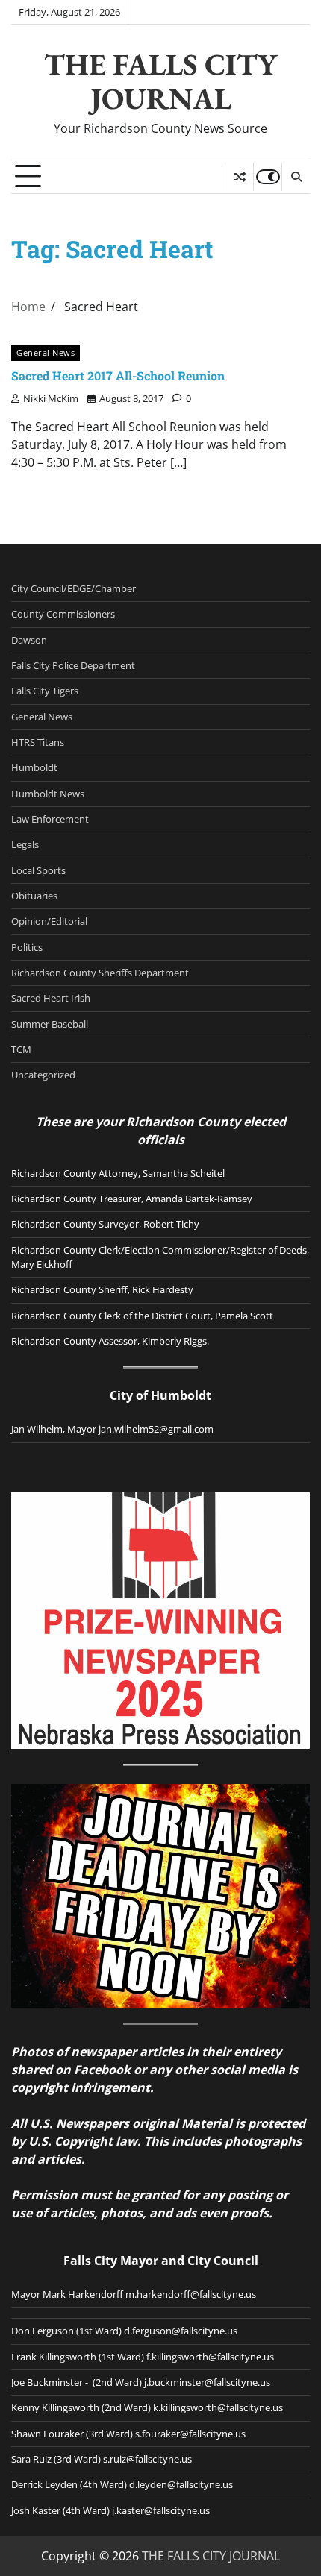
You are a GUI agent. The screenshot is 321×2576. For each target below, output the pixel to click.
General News (46, 352)
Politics (27, 947)
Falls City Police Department (73, 665)
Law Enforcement (50, 819)
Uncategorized (43, 1075)
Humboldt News (48, 794)
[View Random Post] (239, 177)
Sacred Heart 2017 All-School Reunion (118, 376)
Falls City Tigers (45, 691)
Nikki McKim (51, 398)
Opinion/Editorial (49, 921)
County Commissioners (63, 614)
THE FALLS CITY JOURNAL (160, 81)
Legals (25, 844)
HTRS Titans (38, 742)
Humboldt (34, 767)
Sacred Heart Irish (51, 998)
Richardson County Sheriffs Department (100, 973)
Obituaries (34, 896)
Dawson (29, 640)
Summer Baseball (50, 1024)
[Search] (296, 177)
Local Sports (38, 870)
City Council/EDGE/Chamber (74, 588)
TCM (21, 1049)
